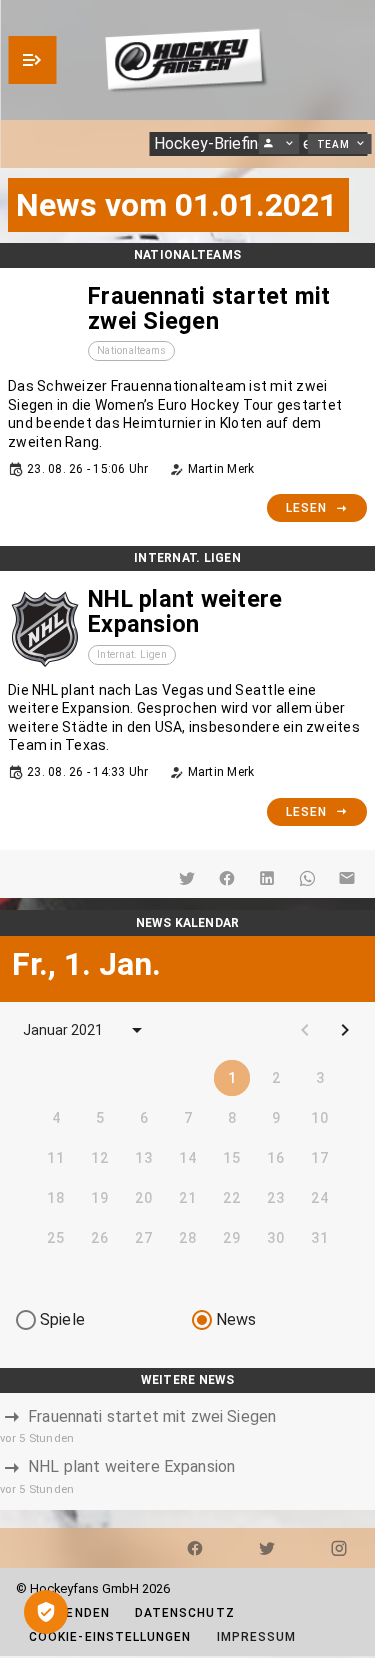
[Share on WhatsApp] (307, 878)
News (236, 1319)
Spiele (62, 1319)
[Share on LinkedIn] (267, 878)
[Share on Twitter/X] (187, 878)
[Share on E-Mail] (347, 878)
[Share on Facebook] (227, 878)
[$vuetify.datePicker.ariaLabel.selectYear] (137, 1030)
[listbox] (187, 1452)
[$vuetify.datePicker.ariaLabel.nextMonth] (345, 1030)
